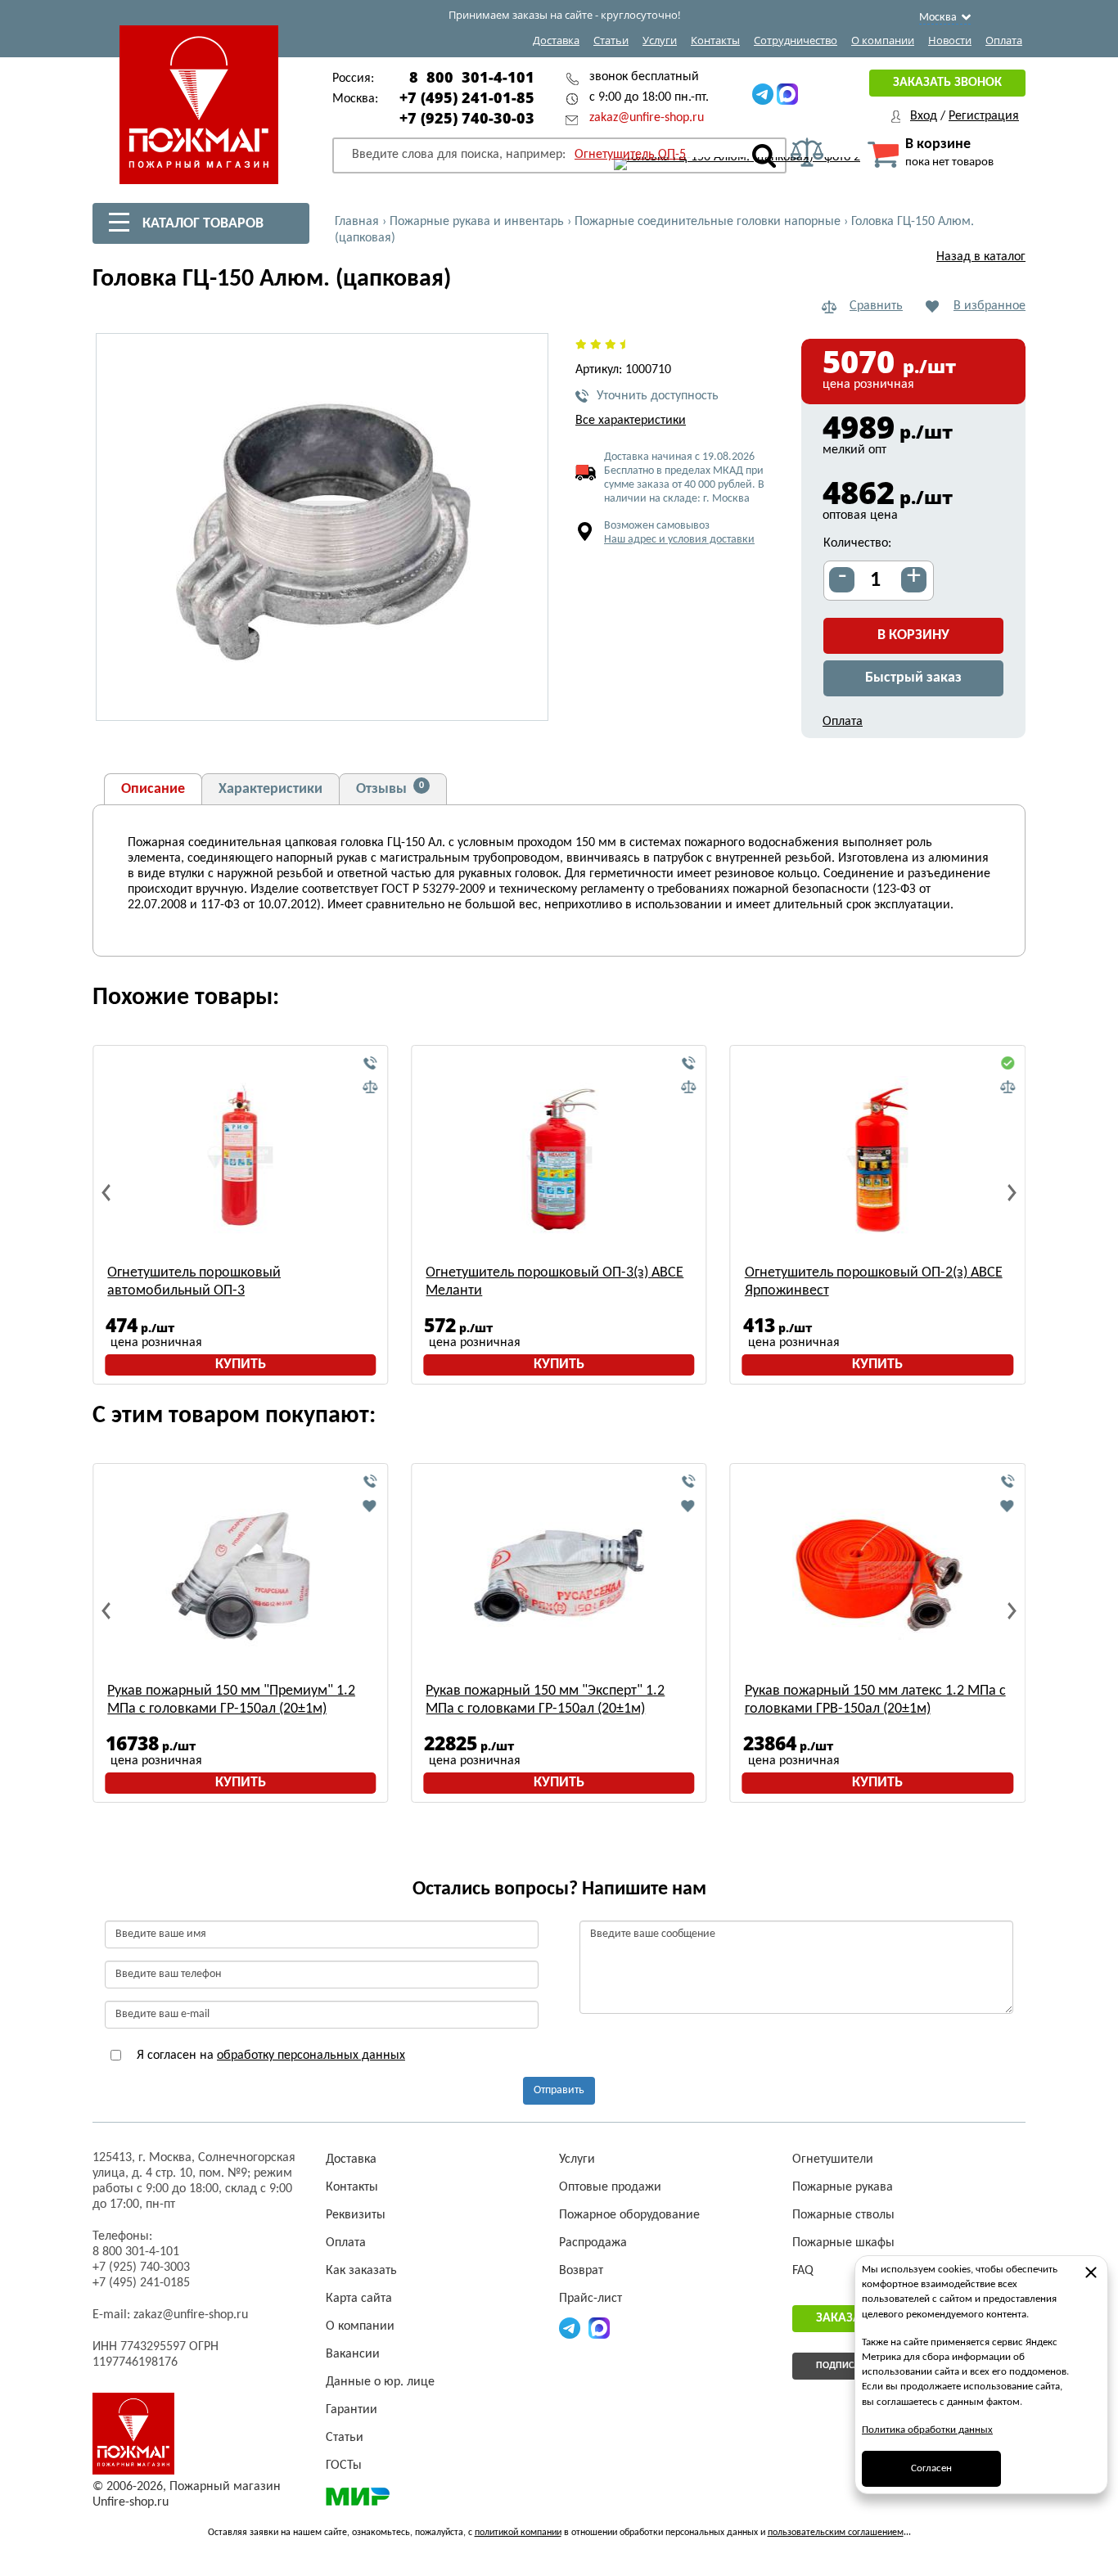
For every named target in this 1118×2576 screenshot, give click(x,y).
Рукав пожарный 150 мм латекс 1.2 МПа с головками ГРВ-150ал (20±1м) (875, 1700)
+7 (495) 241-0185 (141, 2283)
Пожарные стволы (843, 2215)
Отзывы (390, 789)
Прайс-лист (591, 2299)
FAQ (803, 2271)
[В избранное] (370, 1506)
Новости (950, 40)
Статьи (611, 40)
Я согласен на (269, 2056)
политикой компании (518, 2533)
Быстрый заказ (913, 678)
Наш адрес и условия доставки (679, 540)
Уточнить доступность (658, 396)
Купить (241, 1365)
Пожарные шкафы (843, 2243)
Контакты (715, 40)
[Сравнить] (370, 1088)
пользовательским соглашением (836, 2533)
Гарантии (352, 2410)
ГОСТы (344, 2466)
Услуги (660, 40)
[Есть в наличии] (1008, 1064)
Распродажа (593, 2243)
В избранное (990, 306)
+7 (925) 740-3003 (141, 2268)
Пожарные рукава (843, 2187)
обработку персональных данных (311, 2056)
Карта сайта (359, 2299)
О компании (883, 40)
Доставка (556, 40)
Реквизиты (356, 2215)
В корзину (913, 635)
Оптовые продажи (610, 2187)
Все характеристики (631, 421)
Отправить (559, 2090)
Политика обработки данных (927, 2430)
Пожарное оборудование (629, 2215)
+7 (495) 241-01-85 (467, 97)
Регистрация (984, 116)
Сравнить (876, 306)
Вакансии (353, 2354)
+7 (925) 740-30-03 (467, 118)
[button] (526, 699)
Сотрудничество (796, 40)
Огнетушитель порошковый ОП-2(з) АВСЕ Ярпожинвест (874, 1282)
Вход (924, 116)
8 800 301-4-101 (472, 77)
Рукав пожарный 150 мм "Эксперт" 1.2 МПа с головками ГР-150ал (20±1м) (545, 1700)
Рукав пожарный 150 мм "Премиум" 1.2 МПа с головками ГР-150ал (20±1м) (231, 1700)
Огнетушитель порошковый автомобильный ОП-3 (194, 1282)
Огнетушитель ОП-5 (630, 155)
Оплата (1004, 40)
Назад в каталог (981, 257)
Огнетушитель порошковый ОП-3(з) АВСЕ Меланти (554, 1282)
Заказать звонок (947, 83)
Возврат (581, 2271)
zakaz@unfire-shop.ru (647, 118)
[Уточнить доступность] (370, 1064)
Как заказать (361, 2271)
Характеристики (270, 789)
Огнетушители (833, 2159)
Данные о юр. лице (380, 2382)
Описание (153, 789)
